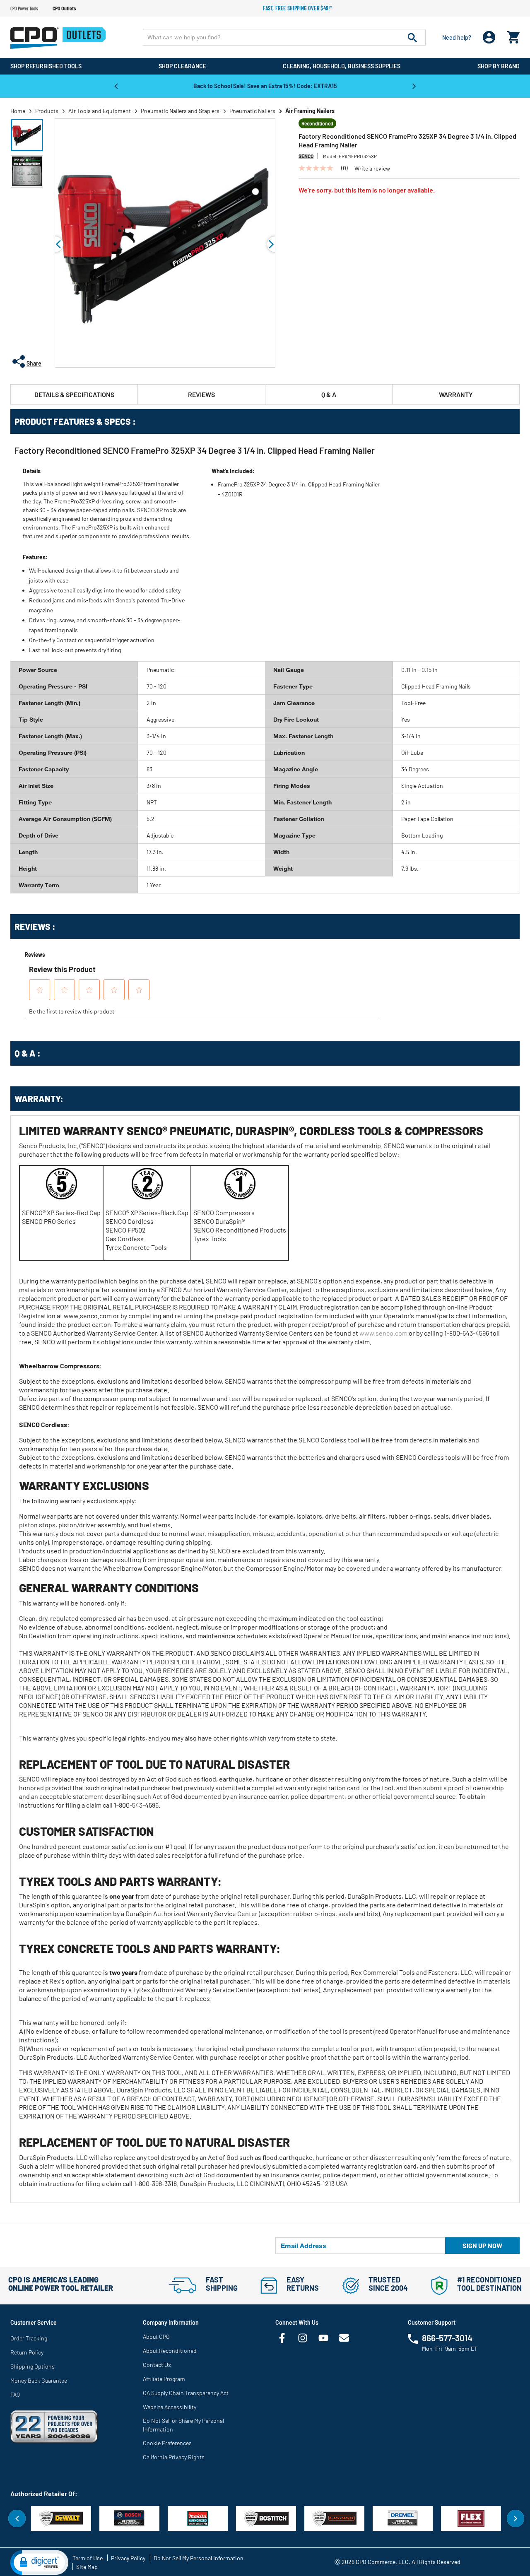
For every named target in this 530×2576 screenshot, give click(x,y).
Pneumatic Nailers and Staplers (180, 111)
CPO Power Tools (24, 8)
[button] (27, 135)
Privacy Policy (128, 2558)
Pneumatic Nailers (252, 111)
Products (47, 111)
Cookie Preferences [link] (167, 2443)
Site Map (87, 2567)
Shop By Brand (499, 66)
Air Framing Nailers (310, 111)
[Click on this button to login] (489, 37)
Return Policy (27, 2352)
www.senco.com (383, 1333)
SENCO (306, 156)
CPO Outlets (64, 8)
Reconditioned (317, 123)
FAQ (15, 2394)
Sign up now (482, 2245)
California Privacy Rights (174, 2457)
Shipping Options (33, 2366)
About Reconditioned (170, 2351)
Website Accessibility (170, 2407)
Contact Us (157, 2365)
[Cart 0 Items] (513, 35)
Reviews (201, 394)
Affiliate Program (164, 2379)
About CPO (156, 2336)
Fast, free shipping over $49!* (298, 8)
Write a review (372, 169)
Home (18, 111)
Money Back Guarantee (39, 2380)
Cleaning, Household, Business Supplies (342, 66)
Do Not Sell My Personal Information (199, 2558)
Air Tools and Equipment (100, 111)
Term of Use (88, 2558)
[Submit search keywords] (412, 37)
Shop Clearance (182, 66)
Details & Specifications (74, 394)
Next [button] (414, 86)
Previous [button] (116, 86)
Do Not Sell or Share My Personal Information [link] (183, 2425)
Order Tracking (29, 2338)
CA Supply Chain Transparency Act (186, 2393)
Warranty (456, 394)
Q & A (329, 394)
